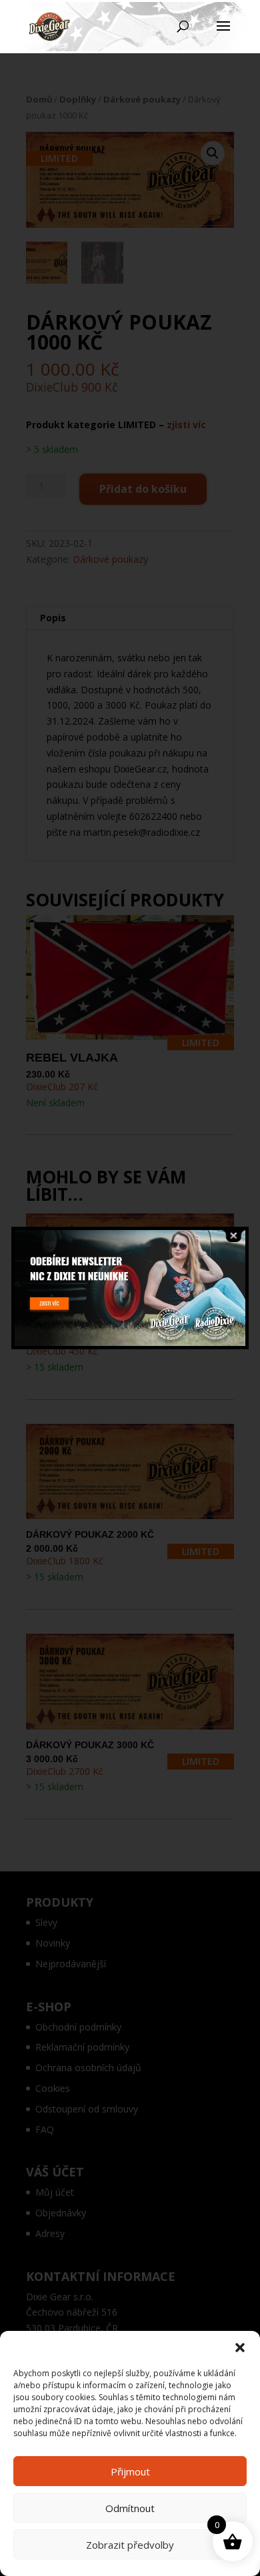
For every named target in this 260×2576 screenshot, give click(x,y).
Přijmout (130, 2471)
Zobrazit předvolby (130, 2545)
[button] (240, 2348)
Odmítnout (130, 2508)
